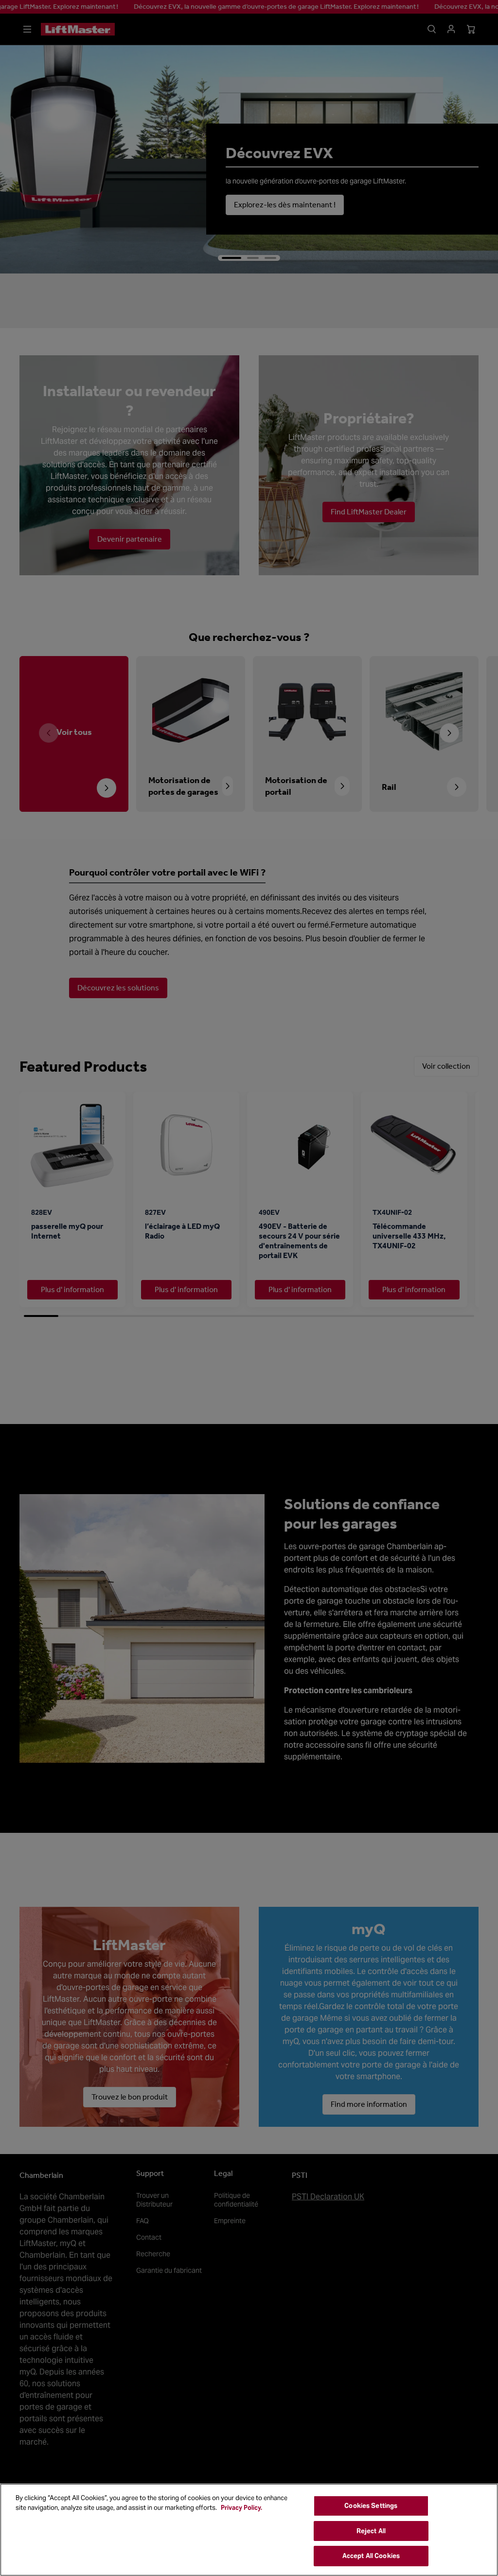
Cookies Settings (371, 2506)
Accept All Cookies (371, 2556)
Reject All (371, 2531)
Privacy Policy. (241, 2508)
